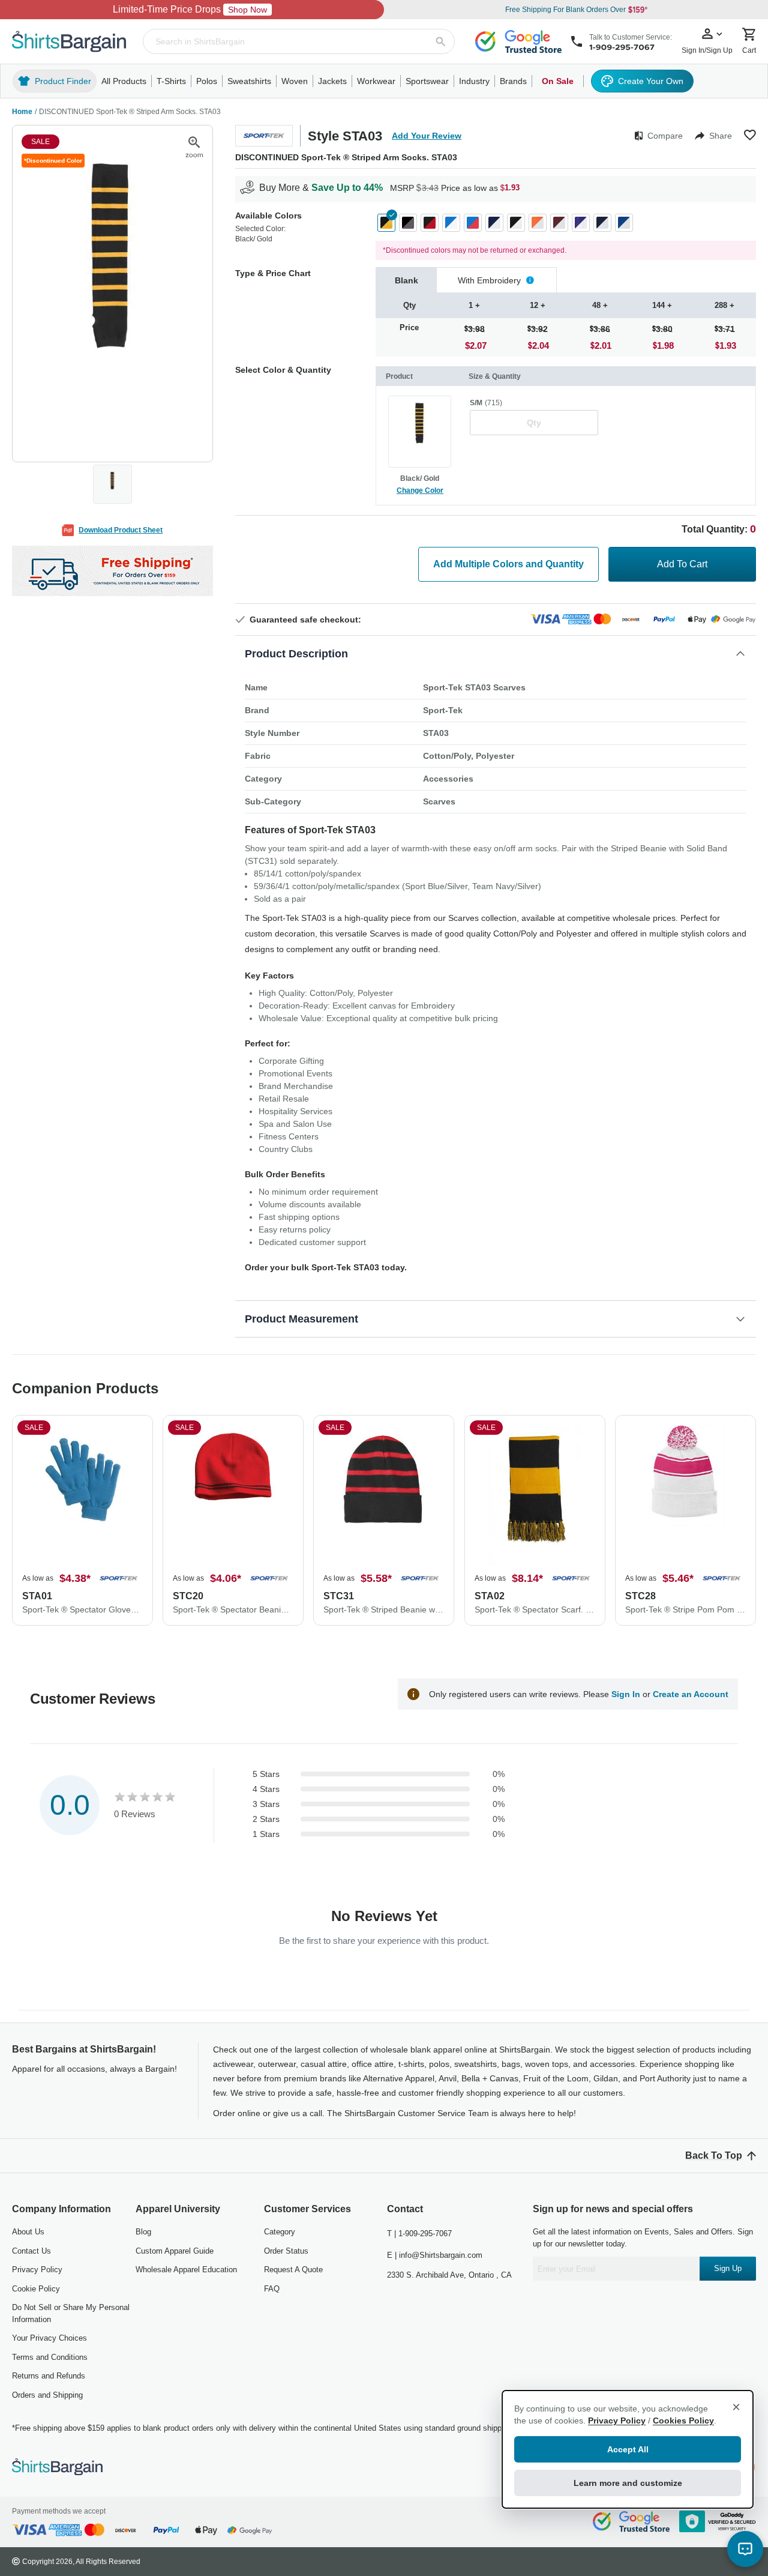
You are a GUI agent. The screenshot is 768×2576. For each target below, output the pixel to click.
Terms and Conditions (50, 2357)
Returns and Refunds (49, 2376)
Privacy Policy (37, 2270)
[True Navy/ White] (602, 223)
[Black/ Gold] (386, 223)
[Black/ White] (516, 223)
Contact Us (31, 2251)
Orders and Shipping (47, 2395)
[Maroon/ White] (559, 223)
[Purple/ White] (581, 223)
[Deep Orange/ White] (538, 223)
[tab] (406, 280)
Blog (143, 2232)
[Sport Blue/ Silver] (451, 223)
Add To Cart (682, 564)
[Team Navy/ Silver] (494, 223)
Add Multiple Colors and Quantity (508, 564)
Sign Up (728, 2268)
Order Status (286, 2251)
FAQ (272, 2289)
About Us (28, 2232)
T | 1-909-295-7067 (419, 2234)
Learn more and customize (628, 2483)
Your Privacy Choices (49, 2338)
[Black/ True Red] (430, 223)
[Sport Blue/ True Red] (473, 223)
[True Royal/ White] (624, 223)
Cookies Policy (683, 2421)
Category (280, 2232)
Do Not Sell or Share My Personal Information (71, 2313)
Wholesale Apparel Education (186, 2270)
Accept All (628, 2449)
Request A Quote (293, 2270)
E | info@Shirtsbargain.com (435, 2255)
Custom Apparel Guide (175, 2251)
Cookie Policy (36, 2289)
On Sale (558, 81)
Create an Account (691, 1694)
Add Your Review (427, 136)
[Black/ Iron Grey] (408, 223)
